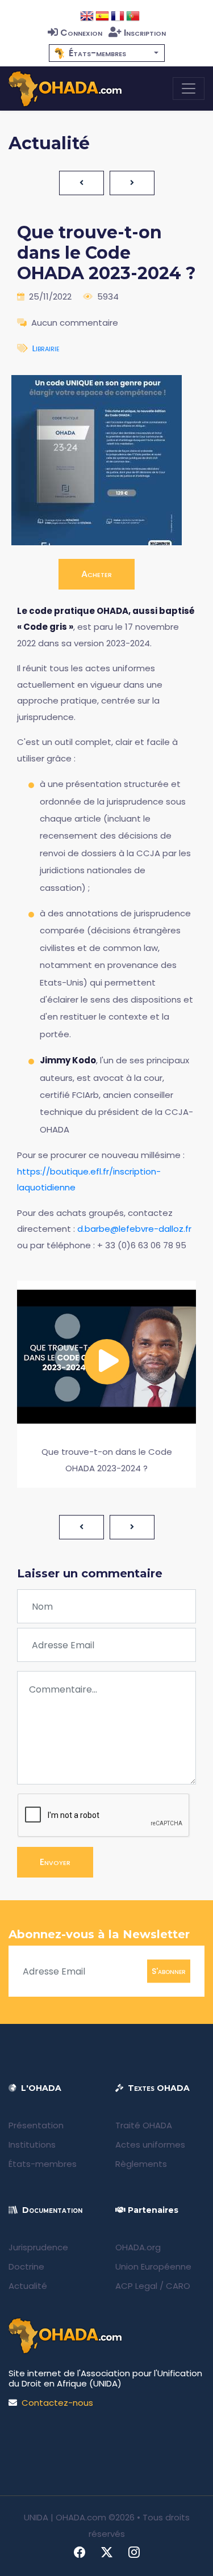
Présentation (36, 2125)
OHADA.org (138, 2247)
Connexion (81, 33)
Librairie (46, 348)
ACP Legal (136, 2286)
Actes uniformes (150, 2144)
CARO (178, 2286)
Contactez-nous (57, 2403)
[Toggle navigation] (189, 89)
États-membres (43, 2164)
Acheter (97, 574)
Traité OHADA (144, 2125)
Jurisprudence (38, 2247)
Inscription (145, 33)
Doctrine (26, 2266)
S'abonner (169, 1971)
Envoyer (55, 1862)
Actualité (28, 2286)
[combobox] (107, 53)
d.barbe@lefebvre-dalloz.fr (134, 1229)
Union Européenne (153, 2266)
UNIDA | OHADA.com (65, 2517)
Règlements (141, 2164)
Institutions (32, 2144)
